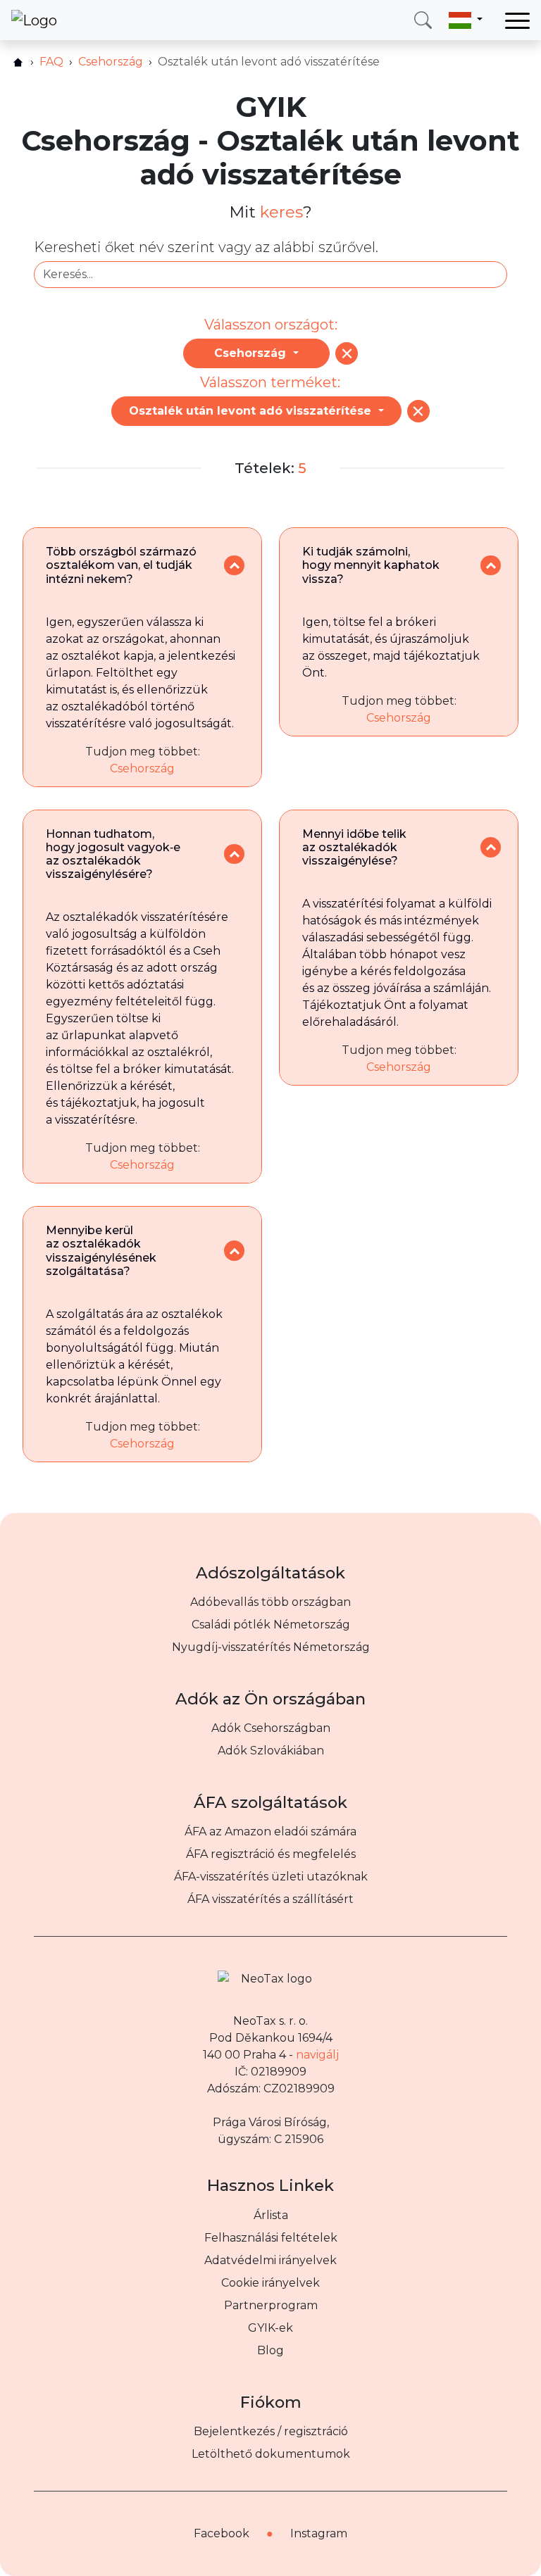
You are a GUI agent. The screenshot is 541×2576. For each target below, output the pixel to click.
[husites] (18, 62)
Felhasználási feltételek (271, 2238)
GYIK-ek (270, 2328)
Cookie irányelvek (270, 2283)
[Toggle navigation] (517, 20)
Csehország (252, 353)
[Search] (423, 20)
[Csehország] (418, 411)
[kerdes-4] (491, 847)
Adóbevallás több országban (270, 1602)
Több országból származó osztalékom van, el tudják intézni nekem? (121, 565)
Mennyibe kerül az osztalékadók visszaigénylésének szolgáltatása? (101, 1251)
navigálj (317, 2055)
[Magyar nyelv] (466, 20)
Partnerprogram (271, 2305)
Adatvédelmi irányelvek (270, 2260)
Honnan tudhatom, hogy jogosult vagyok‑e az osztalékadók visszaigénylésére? (113, 854)
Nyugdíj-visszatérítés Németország (271, 1647)
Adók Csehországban (271, 1728)
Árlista (271, 2215)
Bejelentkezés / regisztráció (271, 2431)
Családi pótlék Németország (271, 1625)
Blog (270, 2350)
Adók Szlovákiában (271, 1751)
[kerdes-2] (491, 566)
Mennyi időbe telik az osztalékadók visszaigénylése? (354, 847)
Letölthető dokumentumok (271, 2454)
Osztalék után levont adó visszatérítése (252, 411)
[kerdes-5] (234, 1251)
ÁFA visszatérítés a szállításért (270, 1899)
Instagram (319, 2533)
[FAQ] (347, 353)
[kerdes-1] (234, 566)
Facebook (222, 2533)
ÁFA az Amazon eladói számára (270, 1832)
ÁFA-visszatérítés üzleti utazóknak (271, 1877)
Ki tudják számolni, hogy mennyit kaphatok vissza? (371, 565)
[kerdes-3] (234, 854)
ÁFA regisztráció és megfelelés (271, 1854)
